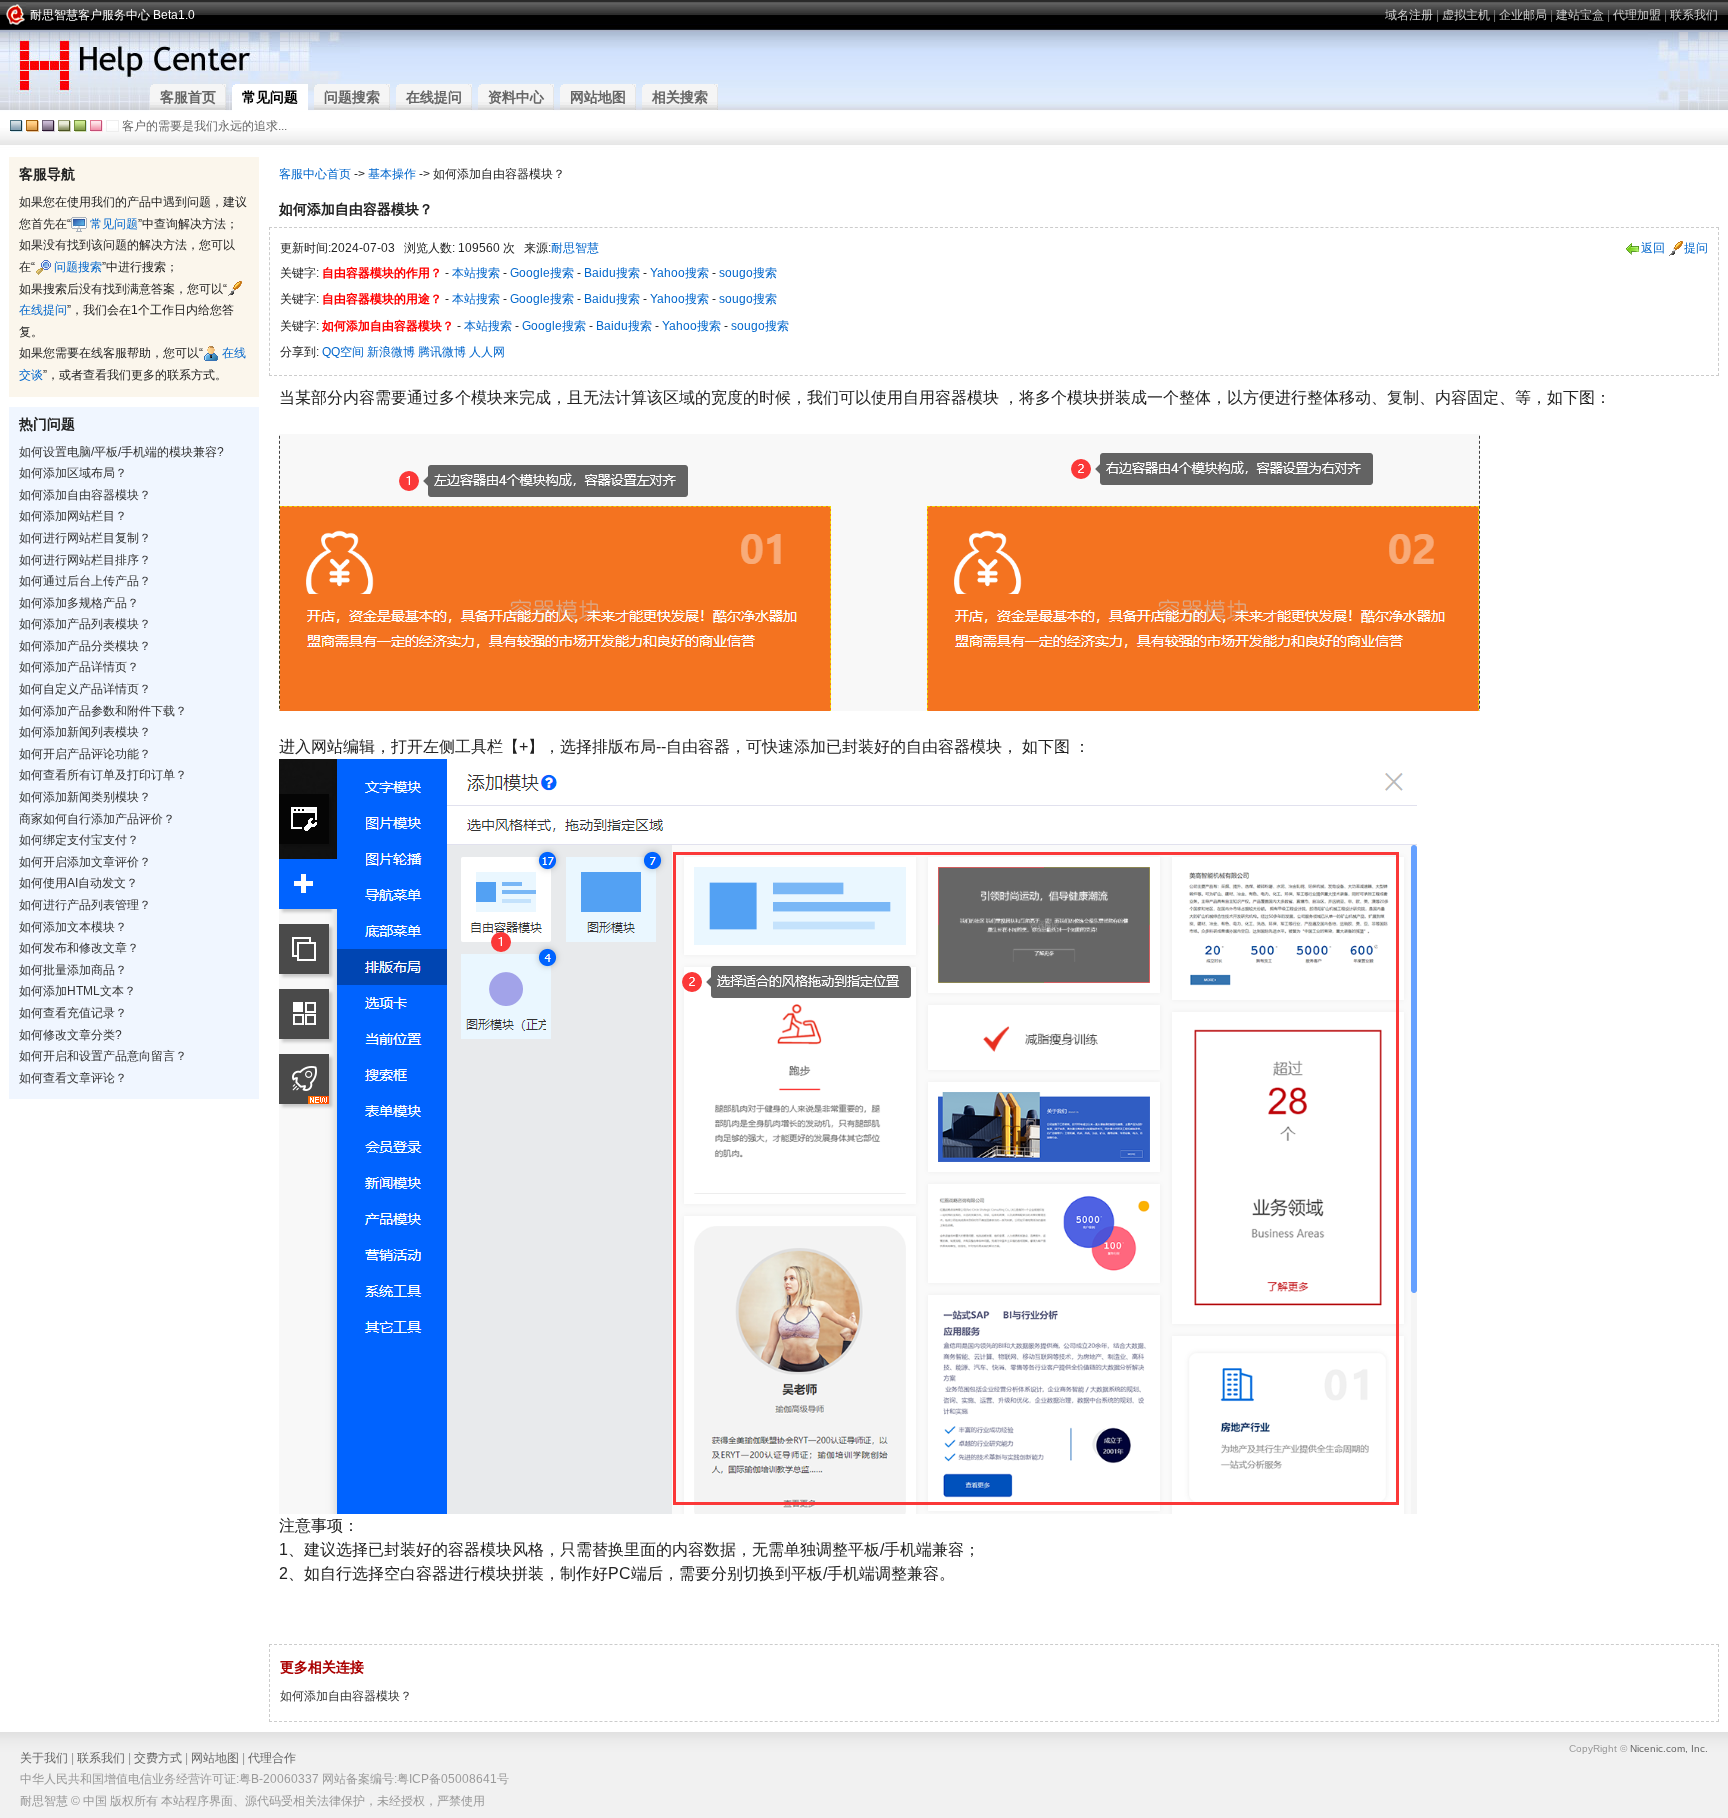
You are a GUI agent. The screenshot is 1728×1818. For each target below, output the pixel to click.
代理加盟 (1637, 15)
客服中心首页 (315, 174)
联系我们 (1694, 15)
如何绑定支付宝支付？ (79, 840)
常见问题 (112, 224)
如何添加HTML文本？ (77, 991)
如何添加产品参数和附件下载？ (103, 711)
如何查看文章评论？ (73, 1078)
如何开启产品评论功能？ (85, 754)
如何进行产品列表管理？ (85, 905)
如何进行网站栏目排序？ (85, 560)
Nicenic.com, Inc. (1669, 1748)
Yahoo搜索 (679, 273)
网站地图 (215, 1758)
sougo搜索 (748, 273)
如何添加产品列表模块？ (85, 624)
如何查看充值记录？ (73, 1013)
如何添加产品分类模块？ (85, 646)
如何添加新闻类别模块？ (85, 797)
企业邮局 (1523, 15)
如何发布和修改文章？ (79, 948)
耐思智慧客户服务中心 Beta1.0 (112, 15)
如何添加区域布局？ (73, 473)
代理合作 (272, 1758)
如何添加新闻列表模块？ (85, 732)
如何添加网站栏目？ (73, 516)
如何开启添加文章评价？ (85, 862)
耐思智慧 (575, 248)
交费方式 (158, 1758)
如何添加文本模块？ (73, 927)
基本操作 (392, 174)
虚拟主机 (1466, 15)
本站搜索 (476, 273)
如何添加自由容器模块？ (85, 495)
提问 (1696, 248)
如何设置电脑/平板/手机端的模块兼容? (121, 452)
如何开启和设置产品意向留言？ (103, 1056)
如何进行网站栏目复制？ (85, 538)
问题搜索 (76, 267)
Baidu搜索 (612, 273)
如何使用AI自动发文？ (78, 883)
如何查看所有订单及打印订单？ (103, 775)
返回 (1653, 248)
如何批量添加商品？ (73, 970)
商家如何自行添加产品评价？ (97, 819)
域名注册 (1409, 15)
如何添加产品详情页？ (79, 667)
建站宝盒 (1580, 15)
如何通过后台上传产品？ (85, 581)
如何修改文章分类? (70, 1035)
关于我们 (44, 1758)
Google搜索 (542, 273)
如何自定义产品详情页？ (85, 689)
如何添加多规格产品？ (79, 603)
